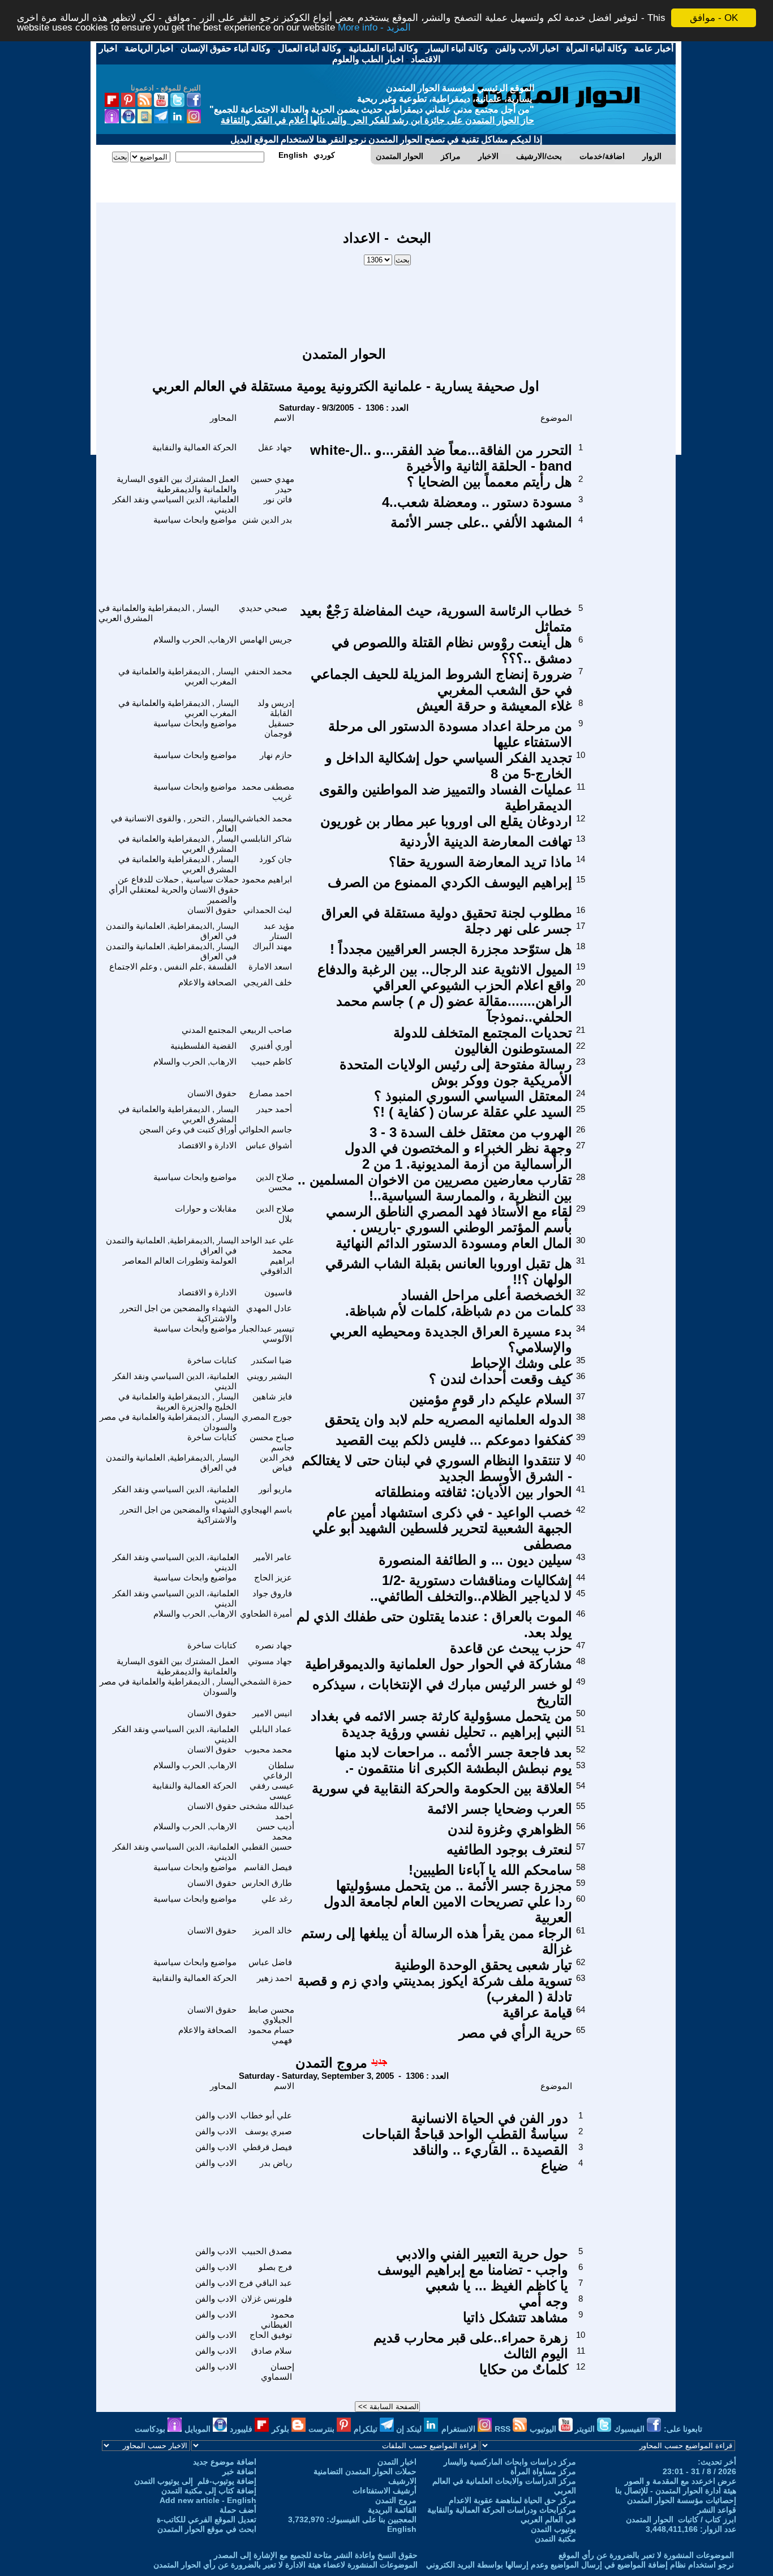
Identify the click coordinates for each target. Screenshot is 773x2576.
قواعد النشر (717, 2510)
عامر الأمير (273, 1557)
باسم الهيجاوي (266, 1509)
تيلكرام (367, 2429)
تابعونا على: (683, 2429)
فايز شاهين (272, 1396)
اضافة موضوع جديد (225, 2462)
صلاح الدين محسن (275, 1182)
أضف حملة (238, 2510)
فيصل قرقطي (267, 2147)
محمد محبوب (268, 1749)
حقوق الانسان (212, 910)
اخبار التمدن (397, 2462)
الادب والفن (216, 2115)
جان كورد (276, 859)
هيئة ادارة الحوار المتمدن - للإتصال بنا (676, 2491)
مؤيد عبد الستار (279, 931)
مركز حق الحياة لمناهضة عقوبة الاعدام (512, 2500)
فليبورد (242, 2429)
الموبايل (199, 2429)
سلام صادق (272, 2351)
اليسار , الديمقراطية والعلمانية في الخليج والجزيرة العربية (179, 1401)
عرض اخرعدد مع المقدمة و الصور (680, 2481)
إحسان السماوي (278, 2372)
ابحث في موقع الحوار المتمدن (207, 2529)
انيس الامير (272, 1713)
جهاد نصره (274, 1645)
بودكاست (151, 2429)
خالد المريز (272, 1930)
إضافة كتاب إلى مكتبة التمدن (209, 2491)
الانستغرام (459, 2429)
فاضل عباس (270, 1962)
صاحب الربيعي (266, 1030)
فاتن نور (278, 499)
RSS (504, 2429)
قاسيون (278, 1292)
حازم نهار (276, 755)
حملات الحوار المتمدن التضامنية (365, 2471)
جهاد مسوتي (270, 1661)
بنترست (323, 2429)
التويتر (586, 2429)
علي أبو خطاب (266, 2115)
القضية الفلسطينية (203, 1046)
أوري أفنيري (271, 1046)
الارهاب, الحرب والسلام (195, 639)
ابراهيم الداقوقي (277, 1266)
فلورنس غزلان (267, 2299)
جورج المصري (267, 1417)
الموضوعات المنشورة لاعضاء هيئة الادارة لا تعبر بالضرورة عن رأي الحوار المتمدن (285, 2565)
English (402, 2529)
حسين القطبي (267, 1847)
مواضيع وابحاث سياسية (195, 520)
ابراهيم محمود (267, 879)
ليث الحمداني (268, 910)
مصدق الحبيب (267, 2251)
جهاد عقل (275, 447)
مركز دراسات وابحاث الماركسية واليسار (510, 2462)
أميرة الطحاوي (266, 1614)
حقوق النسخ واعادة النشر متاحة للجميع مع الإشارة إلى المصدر (316, 2555)
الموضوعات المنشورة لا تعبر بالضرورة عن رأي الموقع (646, 2555)
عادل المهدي (269, 1308)
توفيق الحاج (271, 2335)
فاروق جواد (272, 1593)
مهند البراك (272, 946)
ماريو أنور (275, 1489)
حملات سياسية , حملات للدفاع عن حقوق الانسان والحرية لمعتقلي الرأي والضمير (174, 889)
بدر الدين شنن (267, 520)
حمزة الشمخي (266, 1681)
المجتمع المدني (209, 1030)
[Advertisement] (387, 300)
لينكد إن (410, 2429)
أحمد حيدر (274, 1109)
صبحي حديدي (263, 608)
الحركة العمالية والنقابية (194, 447)
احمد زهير (274, 1978)
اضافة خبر (239, 2471)
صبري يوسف (269, 2131)
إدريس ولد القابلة (276, 708)
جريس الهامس (266, 639)
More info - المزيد (374, 28)
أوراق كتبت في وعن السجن (188, 1129)
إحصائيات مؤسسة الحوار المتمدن (682, 2500)
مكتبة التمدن (555, 2539)
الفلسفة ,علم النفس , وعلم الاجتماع (173, 966)
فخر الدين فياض (277, 1463)
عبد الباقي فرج (265, 2283)
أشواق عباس (269, 1145)
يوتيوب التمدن (553, 2529)
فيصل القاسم (268, 1867)
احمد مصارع (270, 1093)
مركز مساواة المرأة (543, 2471)
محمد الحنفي (268, 671)
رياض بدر (276, 2163)
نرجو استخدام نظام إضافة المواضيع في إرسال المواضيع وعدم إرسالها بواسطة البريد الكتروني (580, 2565)
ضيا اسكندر (272, 1360)
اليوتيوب (544, 2429)
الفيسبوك (630, 2429)
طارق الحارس (267, 1883)
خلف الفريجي (268, 982)
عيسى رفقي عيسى (272, 1791)
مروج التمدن (331, 2063)
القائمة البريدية (392, 2510)
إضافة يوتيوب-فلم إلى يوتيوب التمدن (195, 2481)
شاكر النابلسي (266, 839)
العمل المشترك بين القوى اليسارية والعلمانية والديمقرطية (178, 484)
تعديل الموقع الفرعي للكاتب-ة (207, 2519)
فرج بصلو (275, 2267)
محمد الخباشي (265, 818)
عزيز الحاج (273, 1577)
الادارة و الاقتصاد (207, 1145)
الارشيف (402, 2481)
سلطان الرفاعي (279, 1770)
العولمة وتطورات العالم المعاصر (180, 1261)
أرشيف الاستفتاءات (385, 2491)
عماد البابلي (271, 1729)
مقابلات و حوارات (206, 1209)
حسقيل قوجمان (279, 728)
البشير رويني (269, 1376)
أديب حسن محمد (275, 1831)
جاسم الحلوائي (265, 1129)
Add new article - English (208, 2500)
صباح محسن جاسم (272, 1442)
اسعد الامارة (270, 966)
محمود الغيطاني (278, 2319)
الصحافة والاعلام (207, 982)
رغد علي (277, 1899)
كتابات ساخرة (212, 1360)
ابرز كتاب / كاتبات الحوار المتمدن (681, 2519)
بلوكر (282, 2429)
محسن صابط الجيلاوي (271, 2015)
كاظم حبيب (272, 1061)
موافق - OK (714, 18)
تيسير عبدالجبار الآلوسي (267, 1334)
